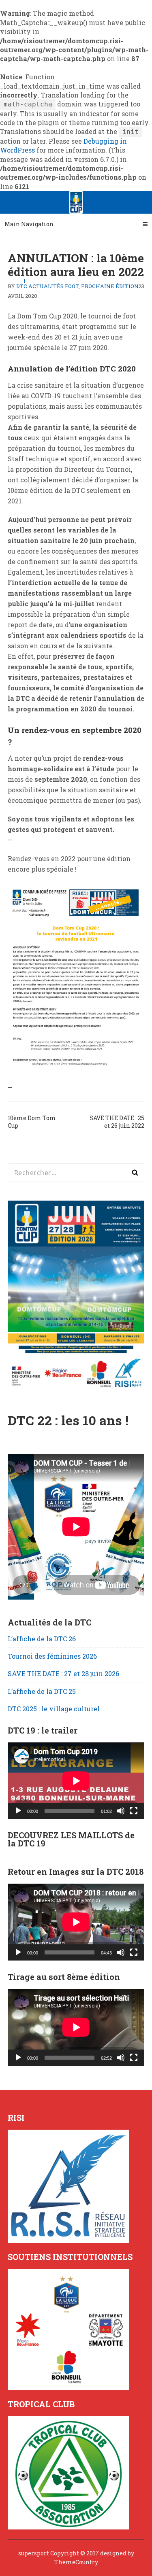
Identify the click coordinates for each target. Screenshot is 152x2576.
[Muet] (121, 1811)
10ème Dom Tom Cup (32, 1122)
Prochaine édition (110, 286)
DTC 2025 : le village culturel (54, 1709)
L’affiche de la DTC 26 (42, 1639)
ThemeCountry (76, 2562)
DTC (22, 286)
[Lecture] (18, 1811)
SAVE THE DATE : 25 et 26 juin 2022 (117, 1122)
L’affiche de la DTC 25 (42, 1691)
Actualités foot (54, 286)
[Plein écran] (134, 1811)
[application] (76, 1781)
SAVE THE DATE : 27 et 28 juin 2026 (63, 1673)
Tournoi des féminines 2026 (52, 1656)
